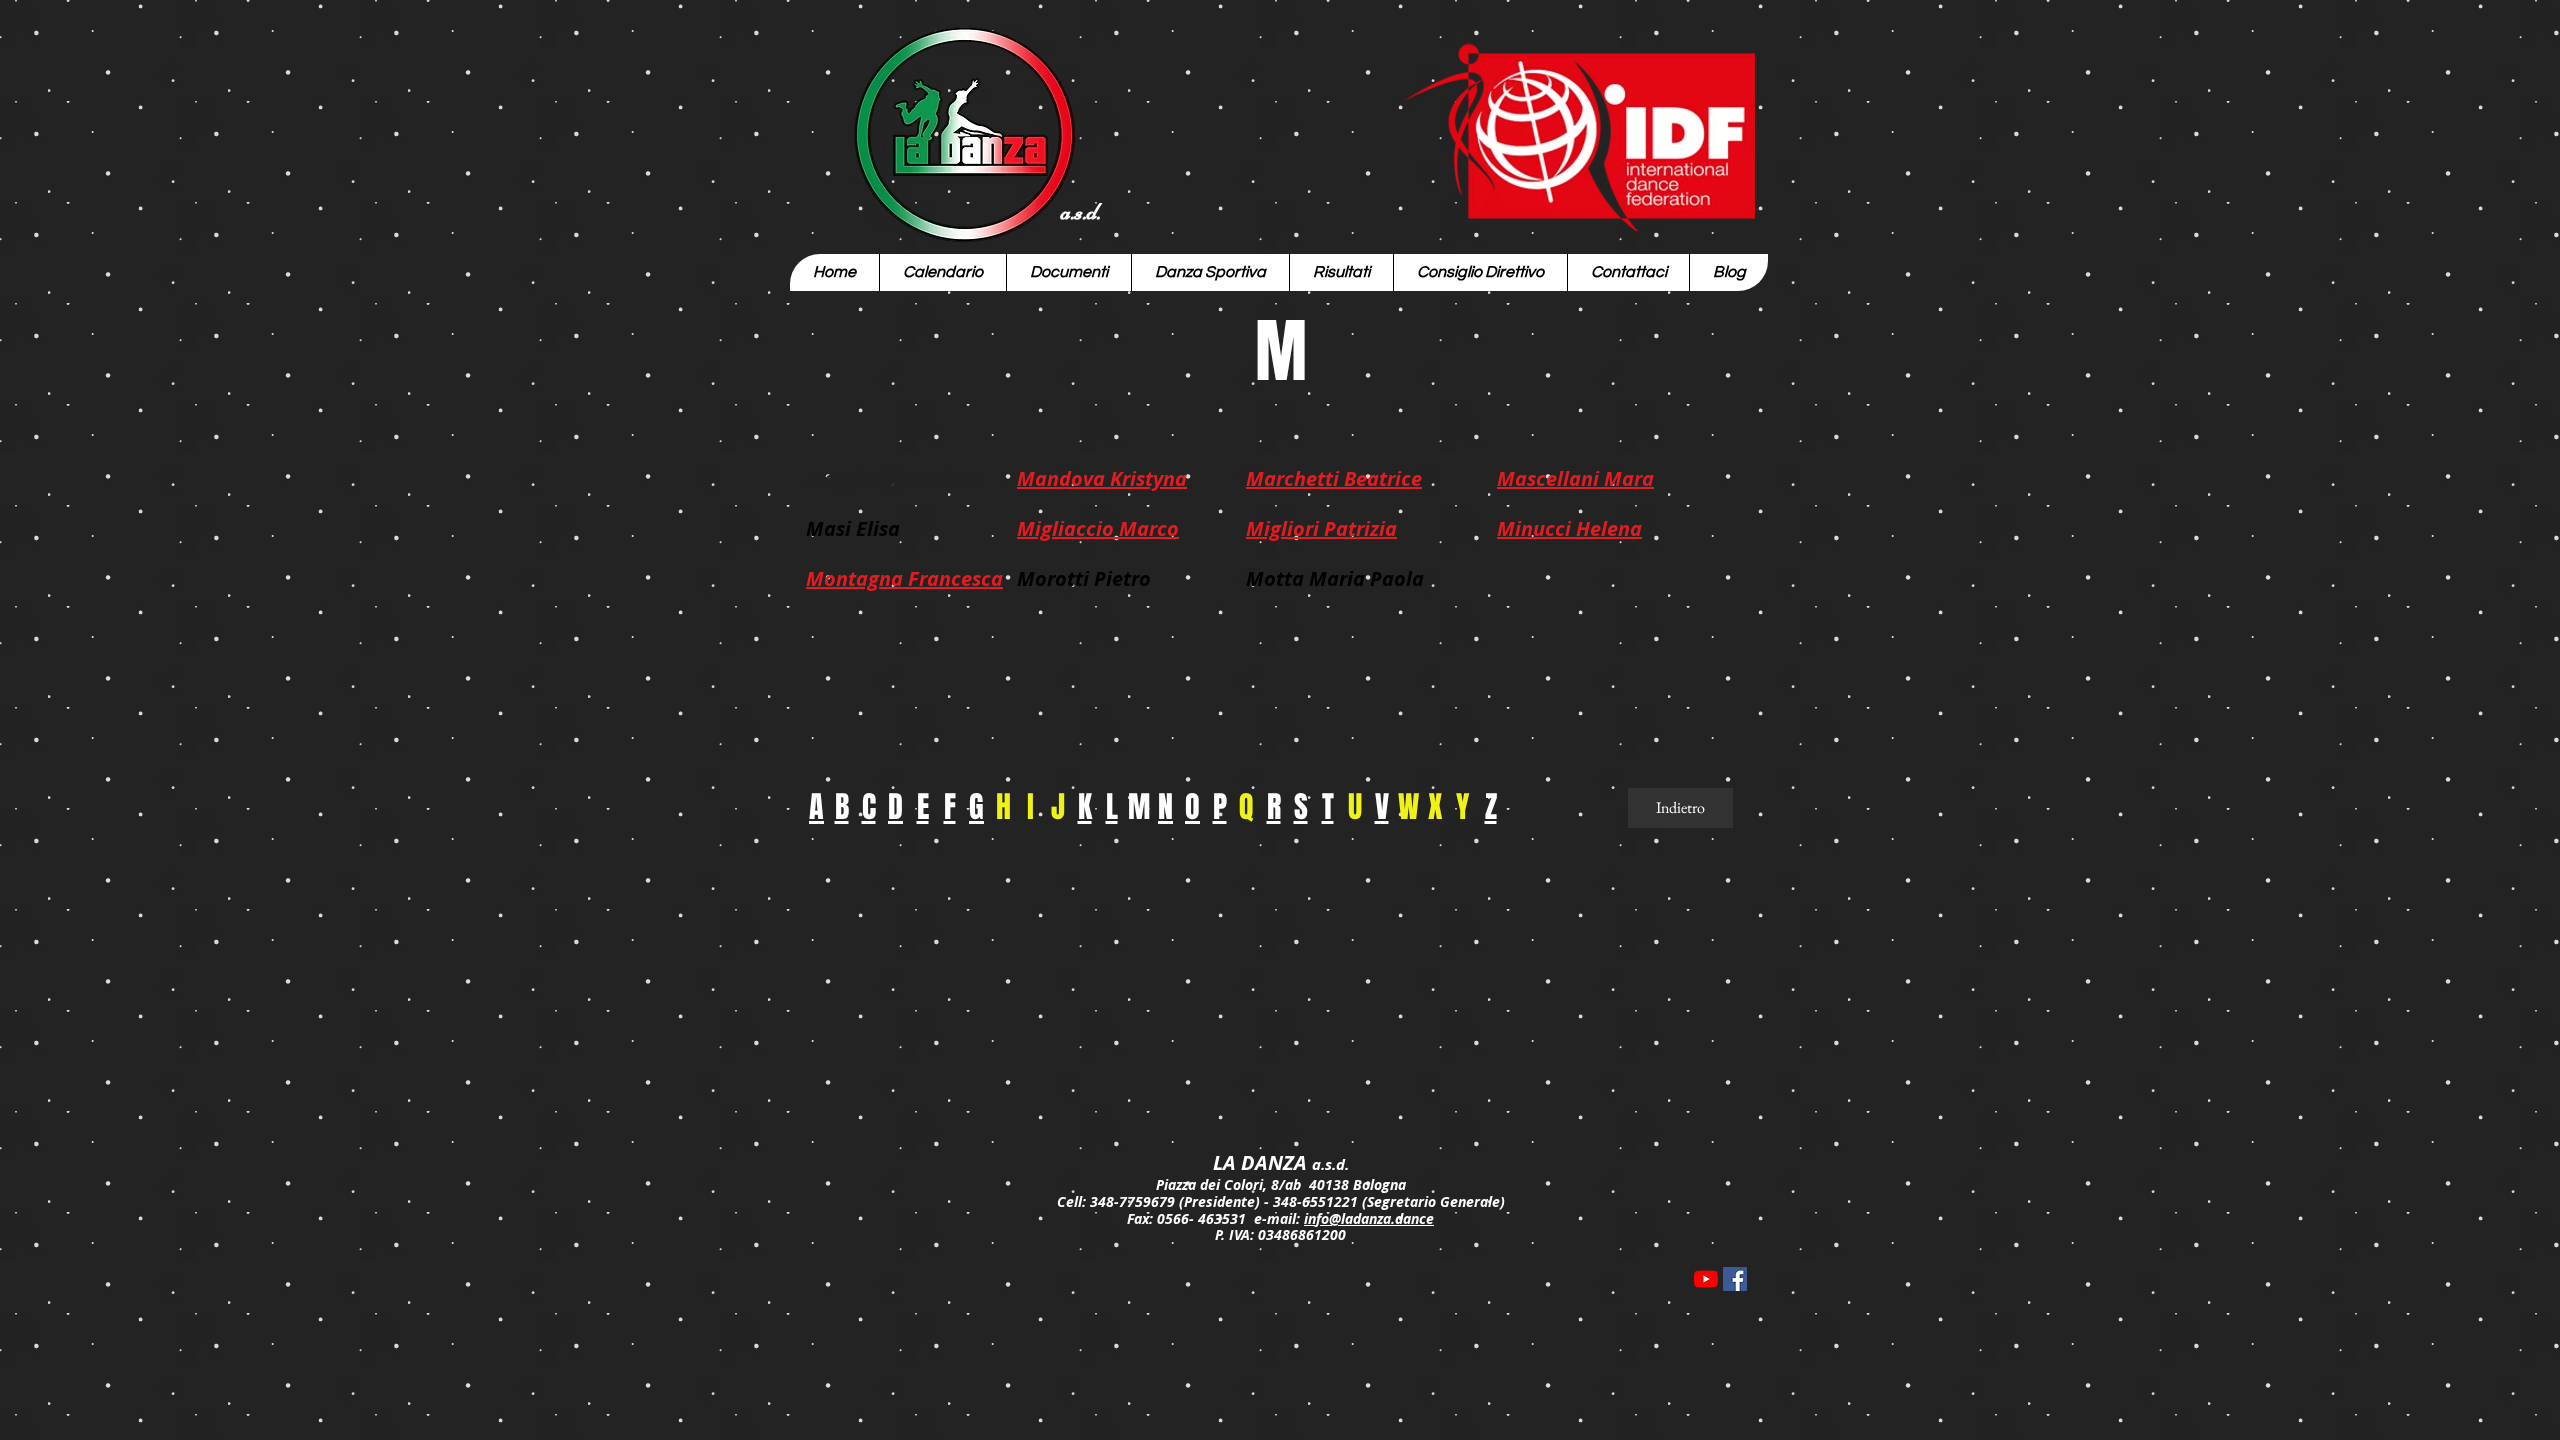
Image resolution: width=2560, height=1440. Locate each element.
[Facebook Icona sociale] (1735, 1279)
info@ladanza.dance (1369, 1218)
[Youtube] (1706, 1279)
